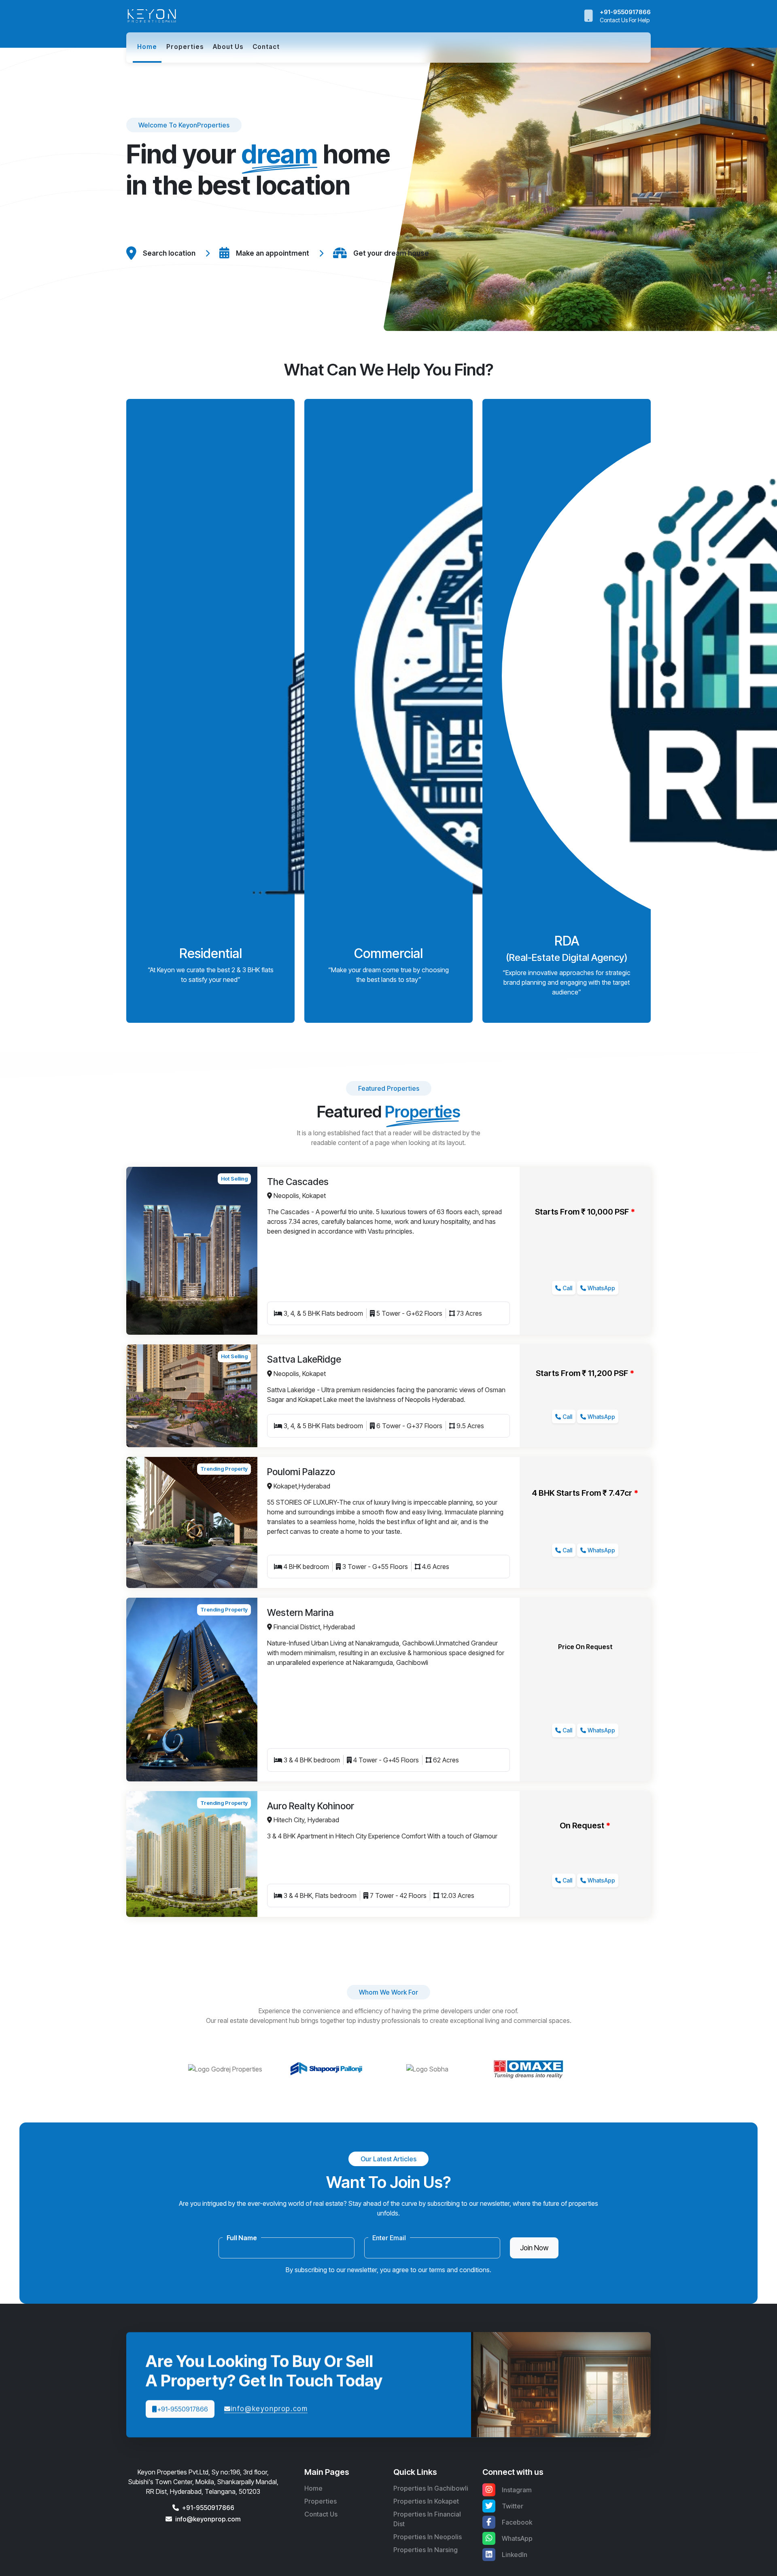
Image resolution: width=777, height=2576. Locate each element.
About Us (228, 47)
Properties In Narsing (426, 2550)
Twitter (513, 2506)
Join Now (534, 2248)
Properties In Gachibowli (431, 2488)
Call (567, 1288)
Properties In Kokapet (426, 2501)
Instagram (517, 2490)
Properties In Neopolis (428, 2537)
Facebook (517, 2522)
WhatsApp (601, 1288)
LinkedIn (515, 2555)
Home (313, 2488)
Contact (266, 47)
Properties (185, 47)
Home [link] (147, 47)
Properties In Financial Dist (427, 2519)
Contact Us (321, 2514)
